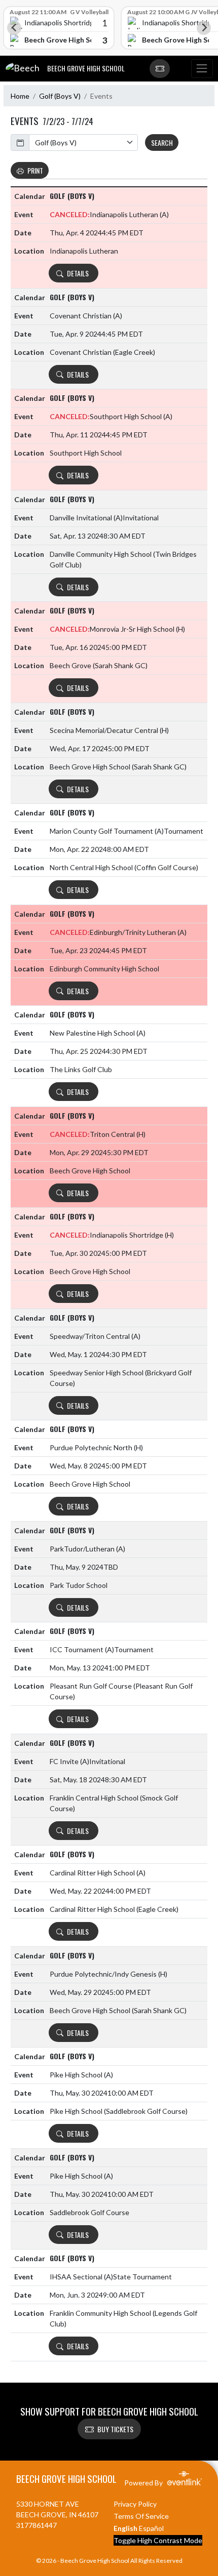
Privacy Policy (135, 2504)
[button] (160, 69)
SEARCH (162, 142)
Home (20, 96)
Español (151, 2528)
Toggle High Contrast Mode (158, 2540)
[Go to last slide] (14, 28)
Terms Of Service (141, 2516)
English (125, 2528)
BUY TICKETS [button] (115, 2429)
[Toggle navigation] (202, 69)
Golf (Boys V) (60, 96)
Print (35, 170)
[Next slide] (204, 28)
